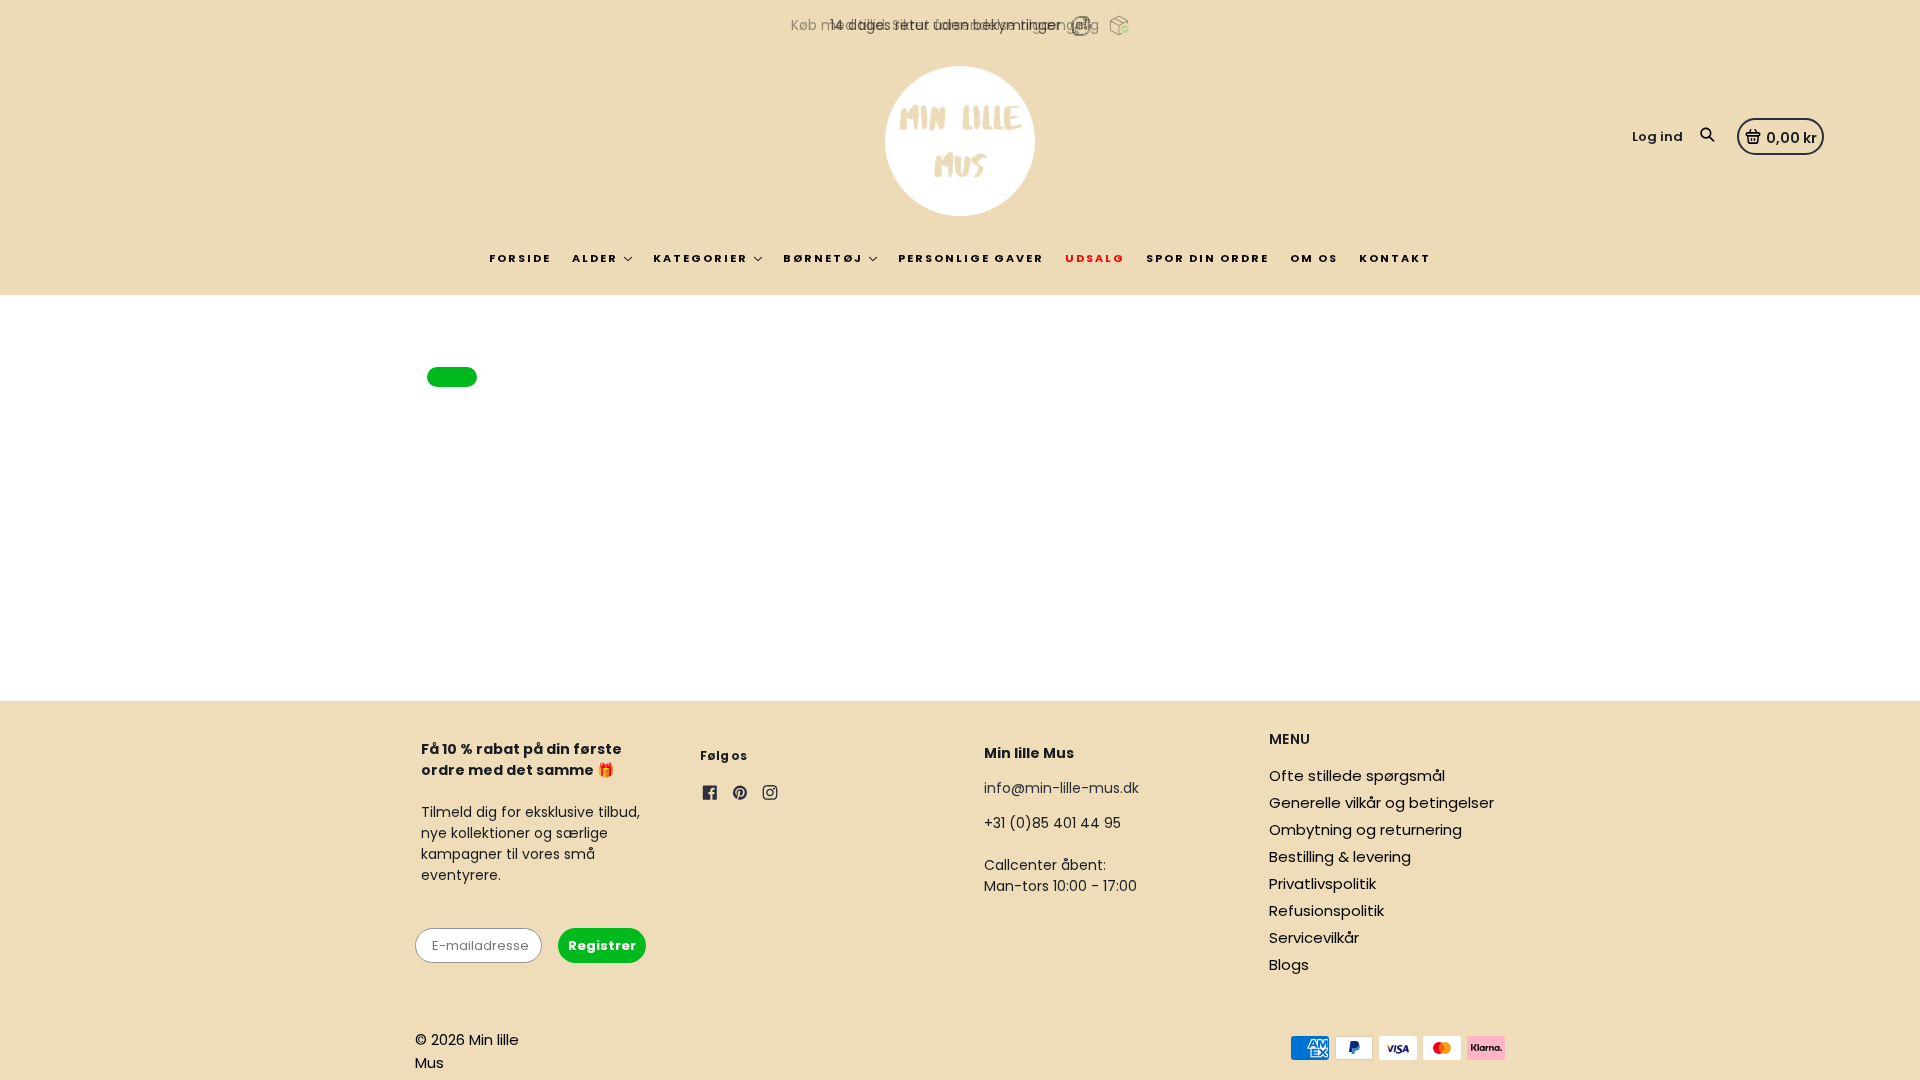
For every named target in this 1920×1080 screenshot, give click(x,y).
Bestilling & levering (1340, 856)
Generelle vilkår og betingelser (1381, 802)
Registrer (602, 945)
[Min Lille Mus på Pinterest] (740, 795)
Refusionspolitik (1326, 910)
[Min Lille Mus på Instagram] (770, 795)
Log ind (1657, 136)
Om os (1314, 258)
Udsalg (1095, 258)
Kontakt (1395, 258)
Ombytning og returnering (1365, 829)
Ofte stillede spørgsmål (1357, 775)
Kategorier (700, 258)
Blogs (1289, 964)
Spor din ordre (1207, 258)
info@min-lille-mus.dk (1061, 788)
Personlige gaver (971, 258)
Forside (520, 258)
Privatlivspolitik (1322, 883)
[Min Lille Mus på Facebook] (710, 795)
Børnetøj (823, 258)
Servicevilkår (1314, 937)
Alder (595, 258)
